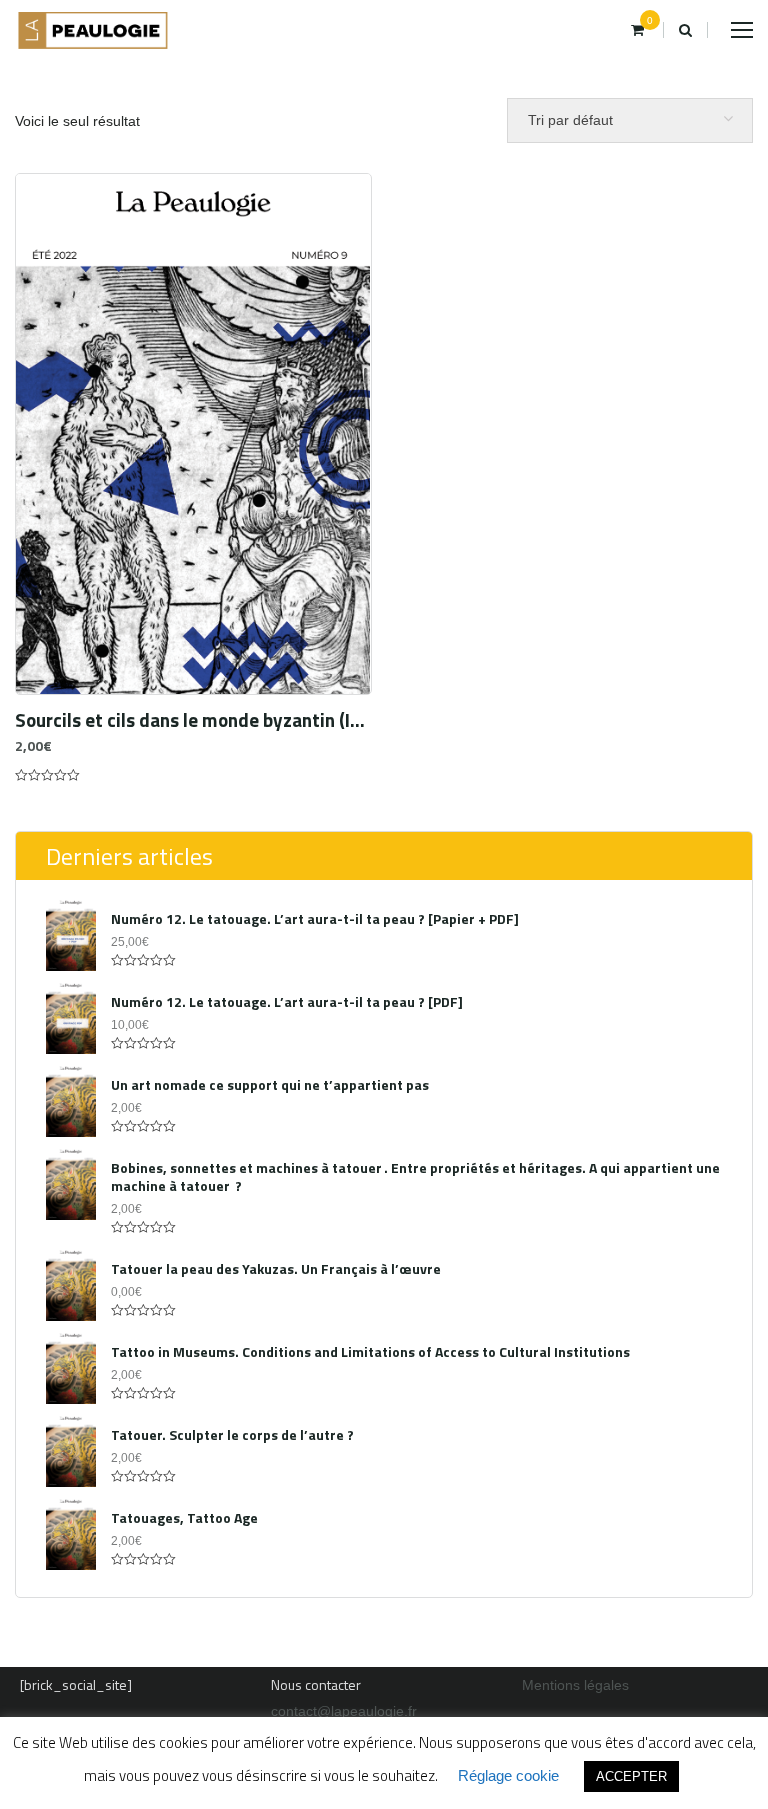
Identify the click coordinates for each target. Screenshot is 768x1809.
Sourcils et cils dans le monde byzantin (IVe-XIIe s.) (193, 720)
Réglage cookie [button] (508, 1775)
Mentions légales (575, 1685)
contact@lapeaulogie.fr (344, 1711)
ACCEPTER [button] (631, 1776)
